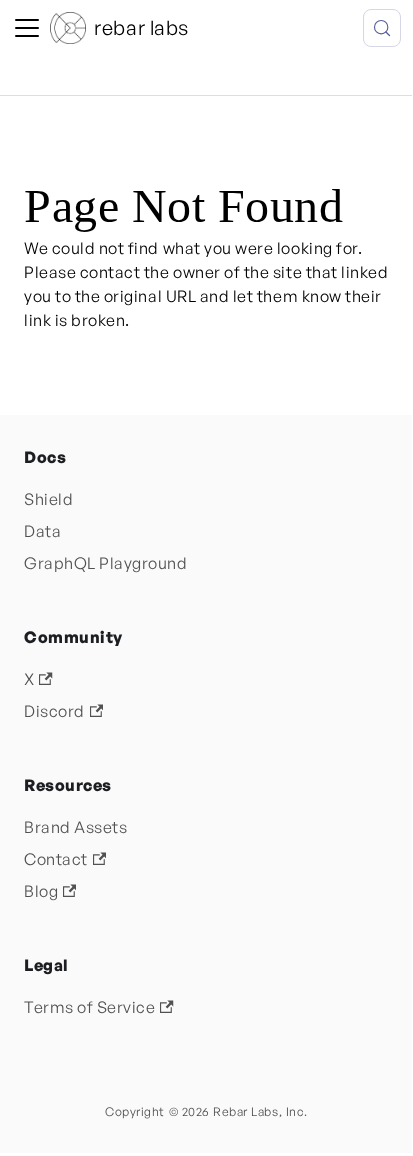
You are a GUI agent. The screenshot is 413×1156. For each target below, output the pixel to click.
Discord (54, 711)
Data (42, 531)
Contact (56, 859)
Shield (48, 499)
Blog (41, 891)
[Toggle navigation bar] (27, 28)
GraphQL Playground (106, 563)
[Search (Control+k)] (382, 28)
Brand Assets (75, 827)
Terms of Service (89, 1007)
